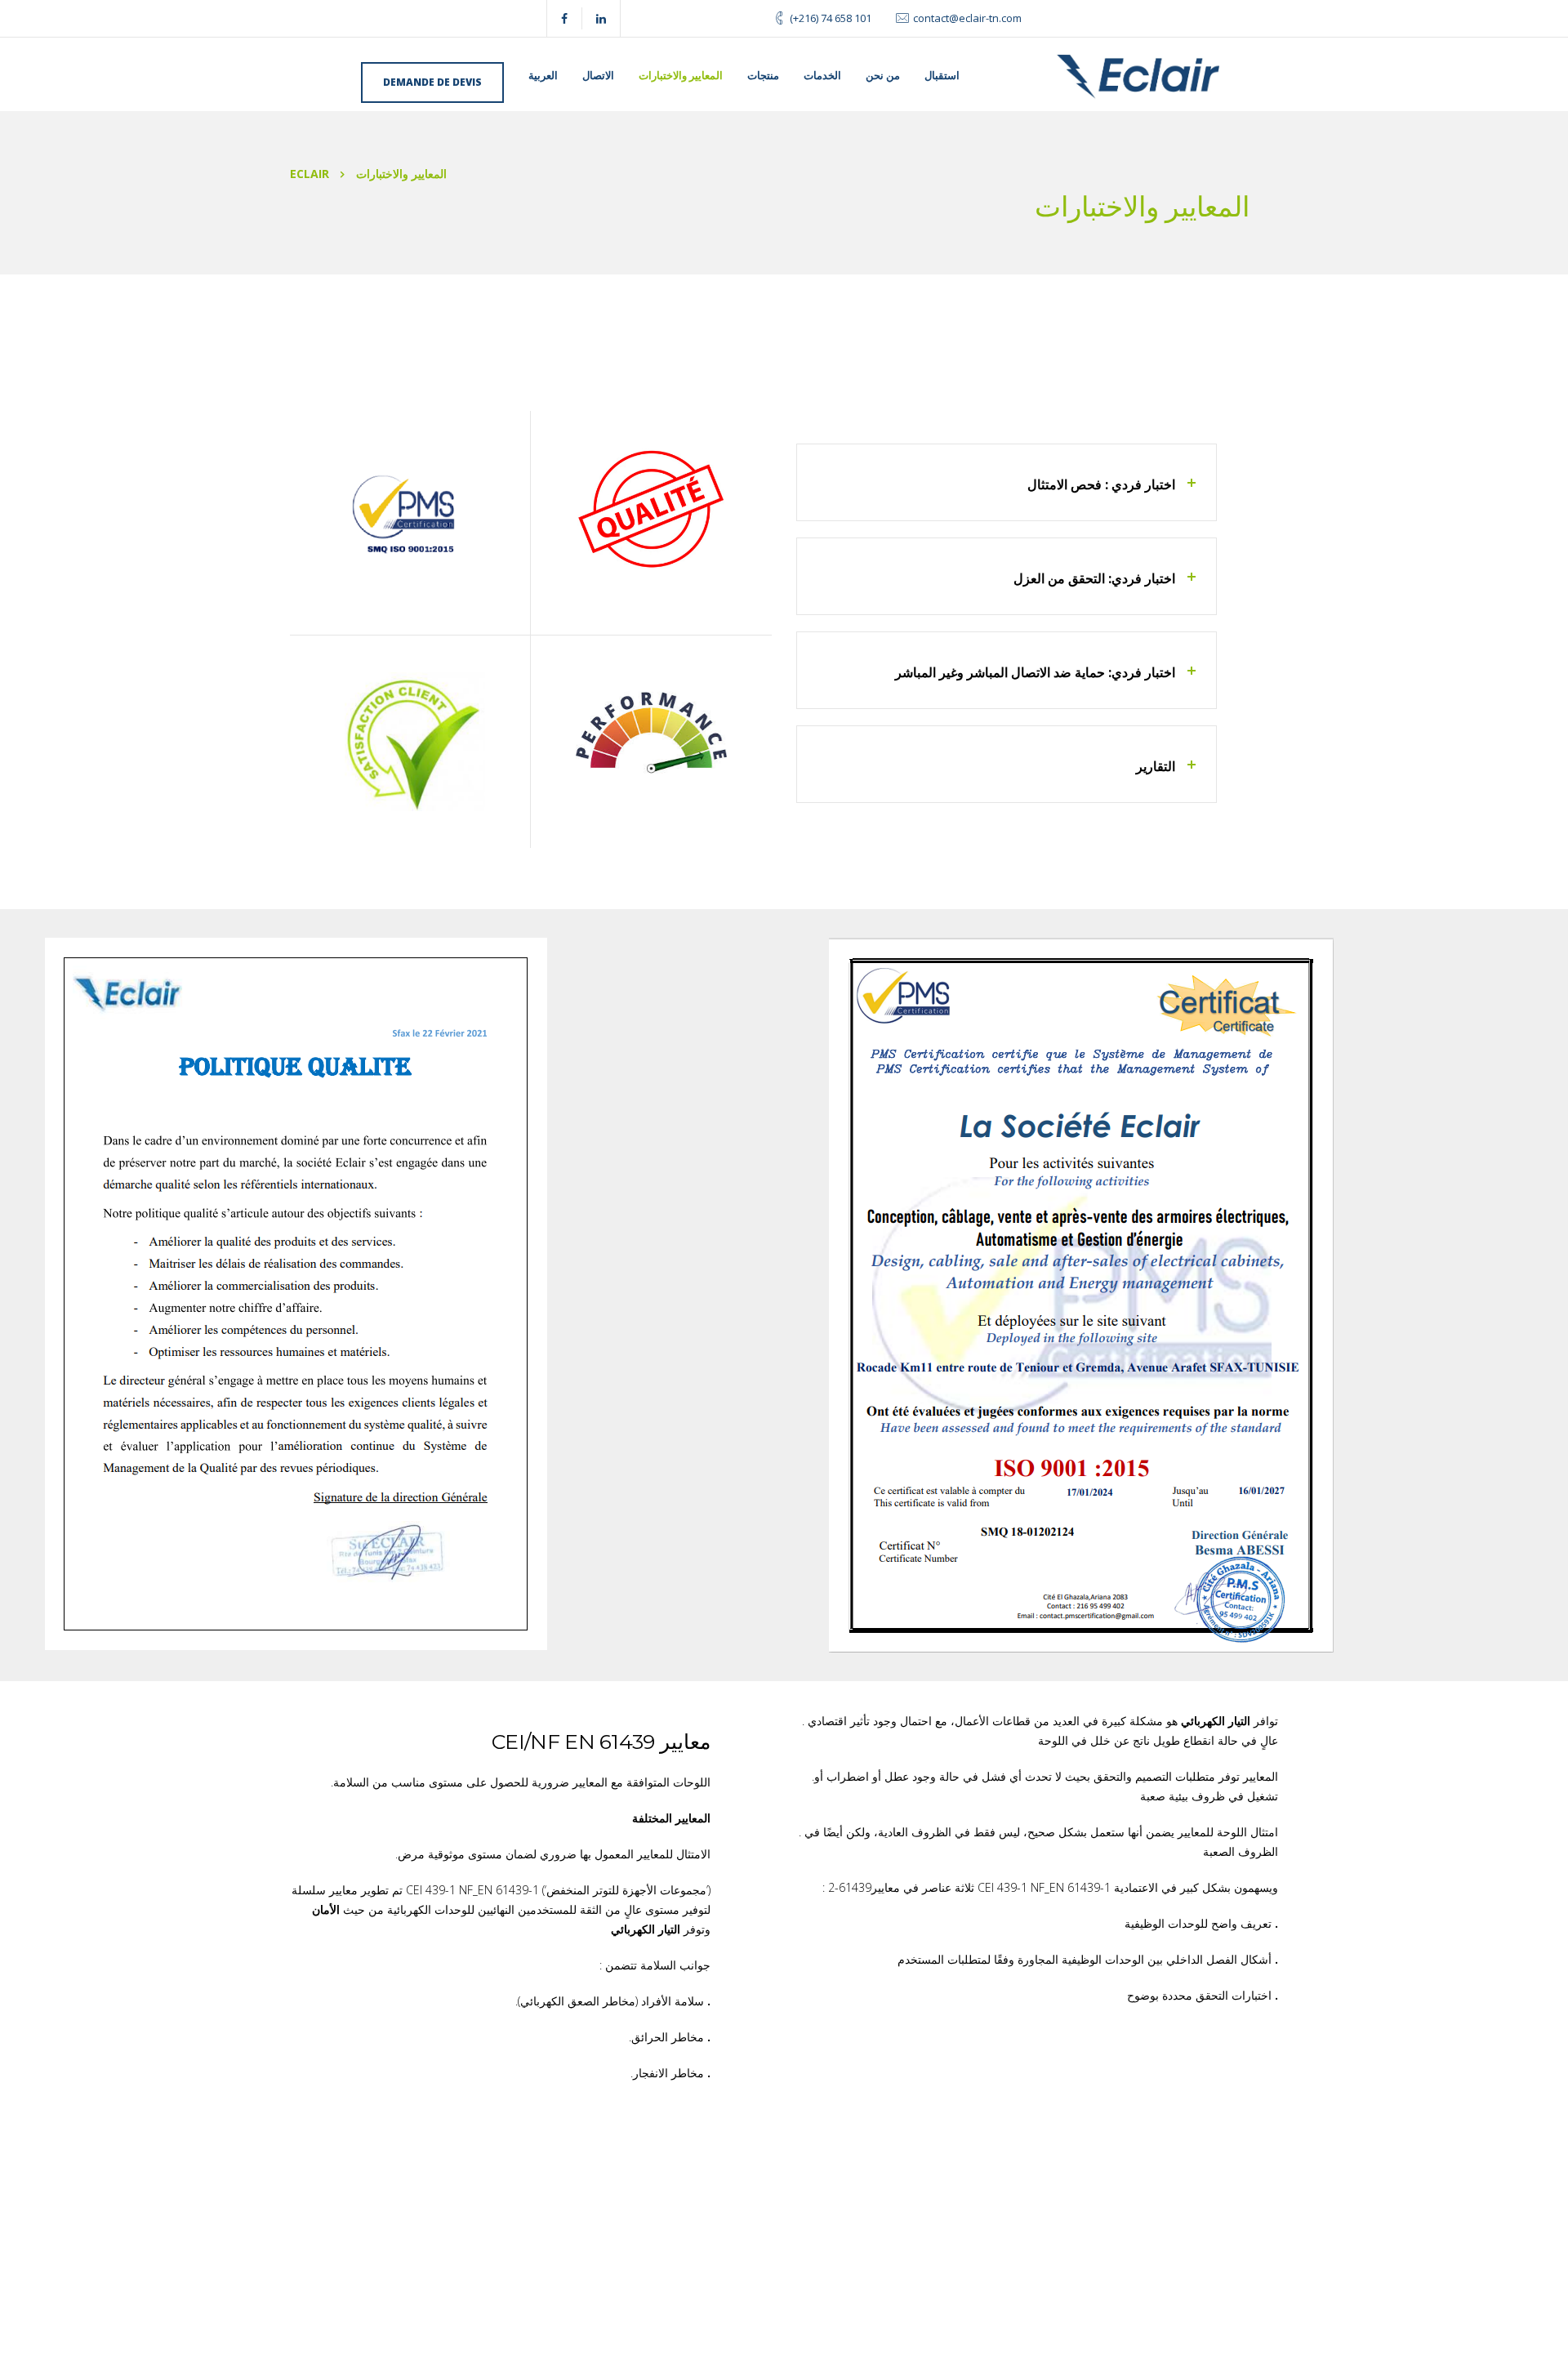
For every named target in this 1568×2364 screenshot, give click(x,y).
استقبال (942, 75)
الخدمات (822, 75)
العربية (543, 75)
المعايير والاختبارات (681, 75)
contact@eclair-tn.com (967, 18)
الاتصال (598, 75)
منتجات (763, 75)
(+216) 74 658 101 (831, 18)
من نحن (883, 75)
